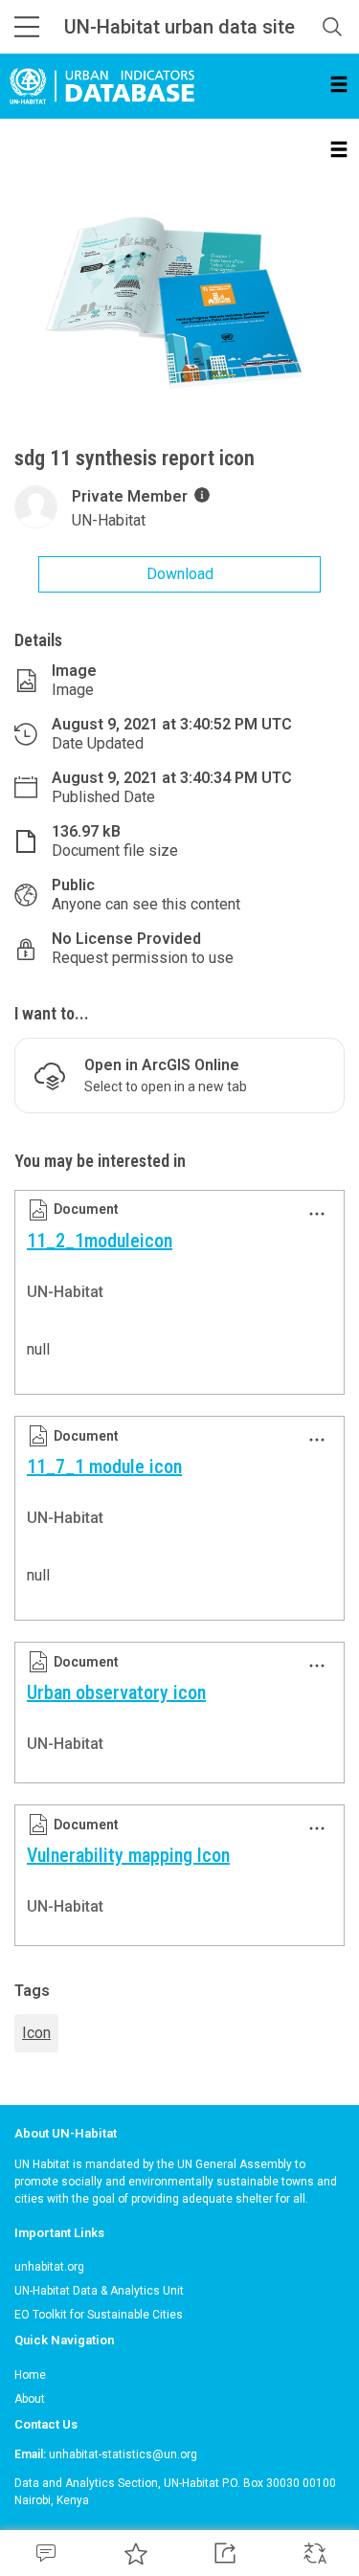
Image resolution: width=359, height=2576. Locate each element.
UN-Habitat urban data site (179, 27)
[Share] (225, 2553)
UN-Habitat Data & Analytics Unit (99, 2291)
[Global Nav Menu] (27, 27)
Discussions (45, 2553)
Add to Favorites (135, 2553)
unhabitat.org (49, 2267)
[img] (202, 495)
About (30, 2399)
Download (180, 574)
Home (30, 2375)
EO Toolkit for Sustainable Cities (99, 2315)
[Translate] (314, 2553)
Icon (36, 2033)
